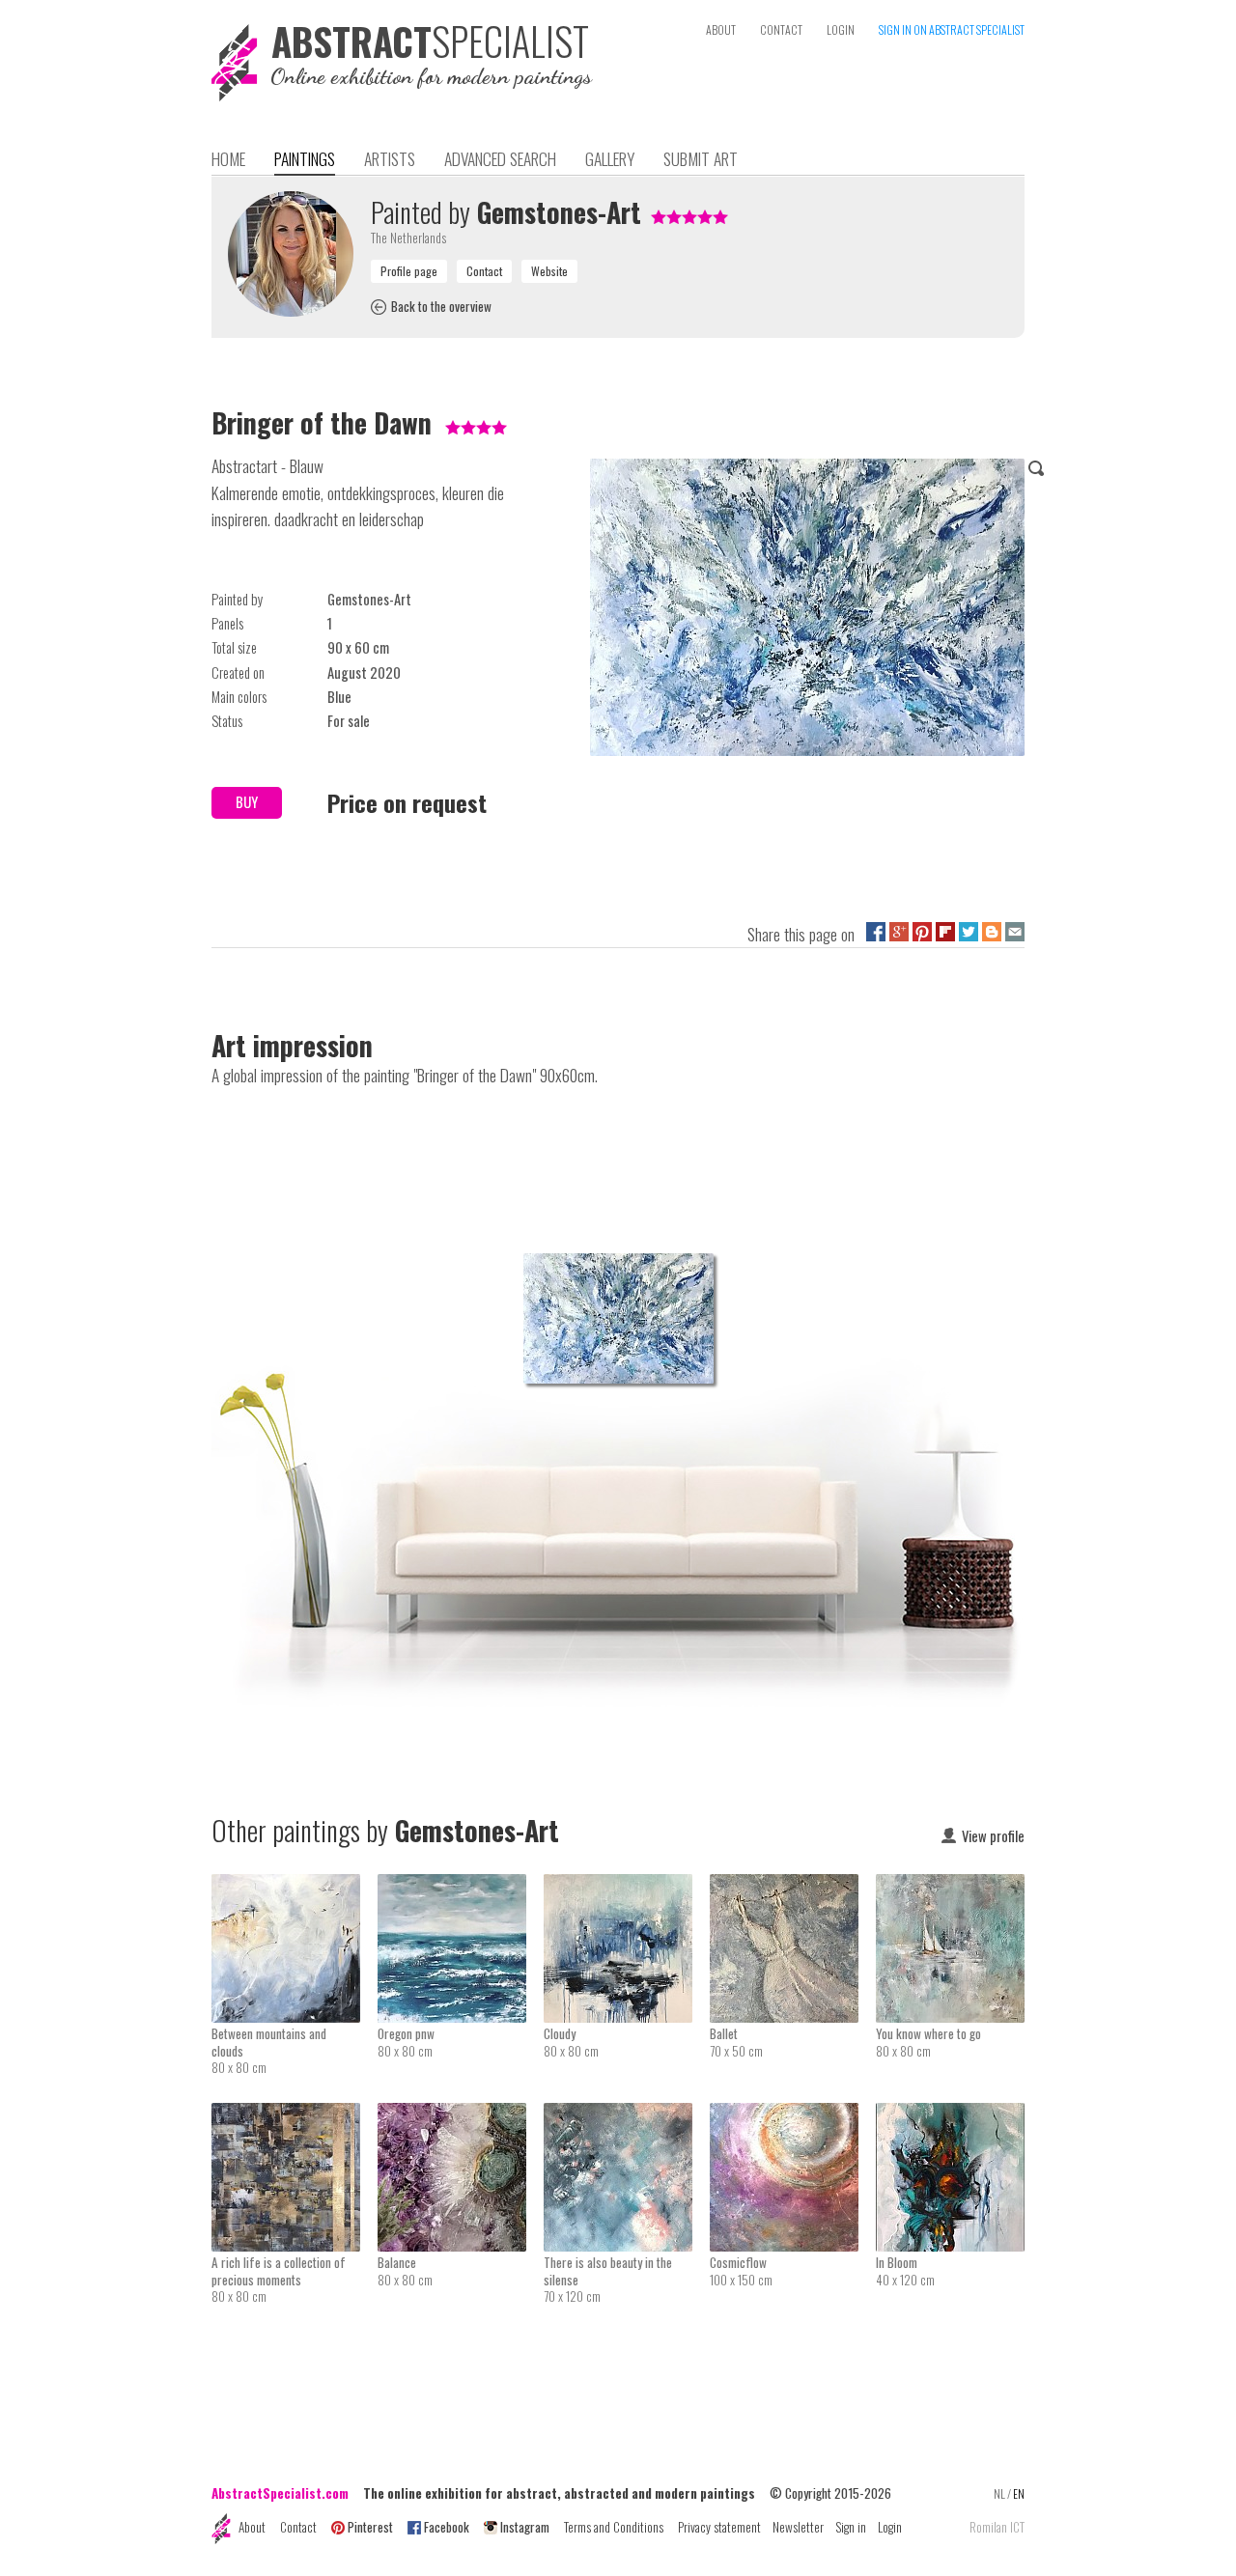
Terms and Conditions (614, 2527)
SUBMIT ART (701, 158)
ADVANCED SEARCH (500, 158)
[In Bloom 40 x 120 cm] (950, 2115)
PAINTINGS (305, 158)
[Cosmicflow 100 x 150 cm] (793, 2115)
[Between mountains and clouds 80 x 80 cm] (295, 1887)
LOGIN (841, 29)
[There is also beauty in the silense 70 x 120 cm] (627, 2115)
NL (999, 2493)
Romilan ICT (997, 2527)
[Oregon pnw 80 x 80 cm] (461, 1887)
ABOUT (721, 29)
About (252, 2527)
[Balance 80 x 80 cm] (461, 2115)
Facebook (447, 2527)
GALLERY (610, 158)
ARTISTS (390, 158)
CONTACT (781, 29)
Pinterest (370, 2527)
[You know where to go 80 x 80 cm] (950, 1887)
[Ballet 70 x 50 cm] (793, 1887)
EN (1019, 2493)
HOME (228, 158)
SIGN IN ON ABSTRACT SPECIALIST (952, 29)
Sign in (851, 2527)
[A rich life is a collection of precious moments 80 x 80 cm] (295, 2115)
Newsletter (798, 2527)
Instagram (525, 2527)
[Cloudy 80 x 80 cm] (627, 1887)
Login (890, 2527)
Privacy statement (719, 2527)
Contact (298, 2527)
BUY (247, 802)
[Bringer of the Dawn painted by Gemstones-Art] (807, 611)
